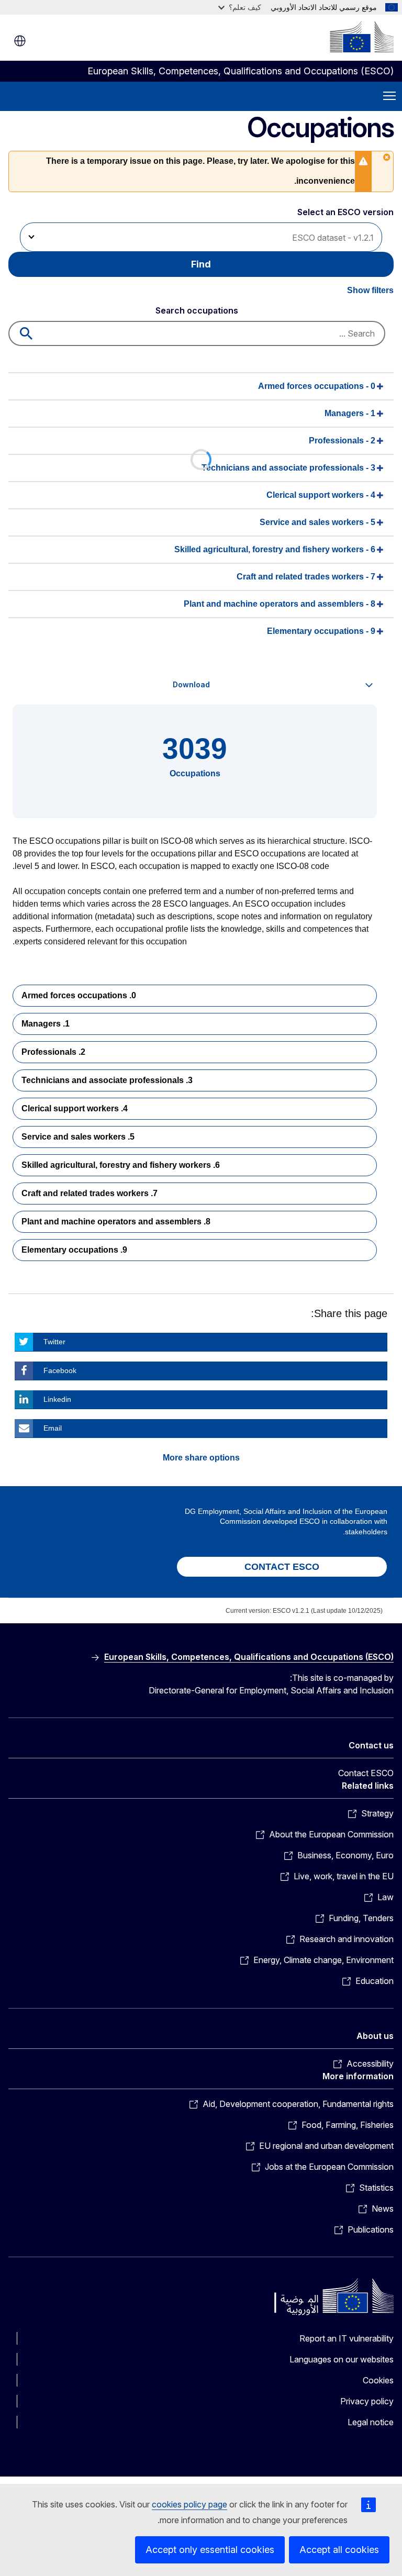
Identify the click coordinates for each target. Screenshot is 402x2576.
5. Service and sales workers (78, 1137)
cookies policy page (189, 2504)
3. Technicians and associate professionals (107, 1080)
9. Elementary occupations (74, 1250)
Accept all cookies (339, 2550)
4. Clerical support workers (75, 1108)
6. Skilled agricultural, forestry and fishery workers (121, 1165)
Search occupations (197, 310)
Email (53, 1428)
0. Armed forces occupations (79, 995)
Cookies (378, 2380)
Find (201, 264)
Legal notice (371, 2422)
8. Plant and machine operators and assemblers (116, 1222)
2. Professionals (53, 1052)
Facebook (60, 1370)
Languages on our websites (342, 2359)
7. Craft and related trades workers (90, 1193)
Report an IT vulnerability (347, 2338)
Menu (389, 96)
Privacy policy (367, 2401)
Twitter (54, 1342)
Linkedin (57, 1399)
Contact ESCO (366, 1773)
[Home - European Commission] (362, 37)
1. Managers (46, 1024)
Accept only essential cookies (210, 2550)
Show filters (370, 290)
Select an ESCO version (345, 212)
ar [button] (20, 41)
